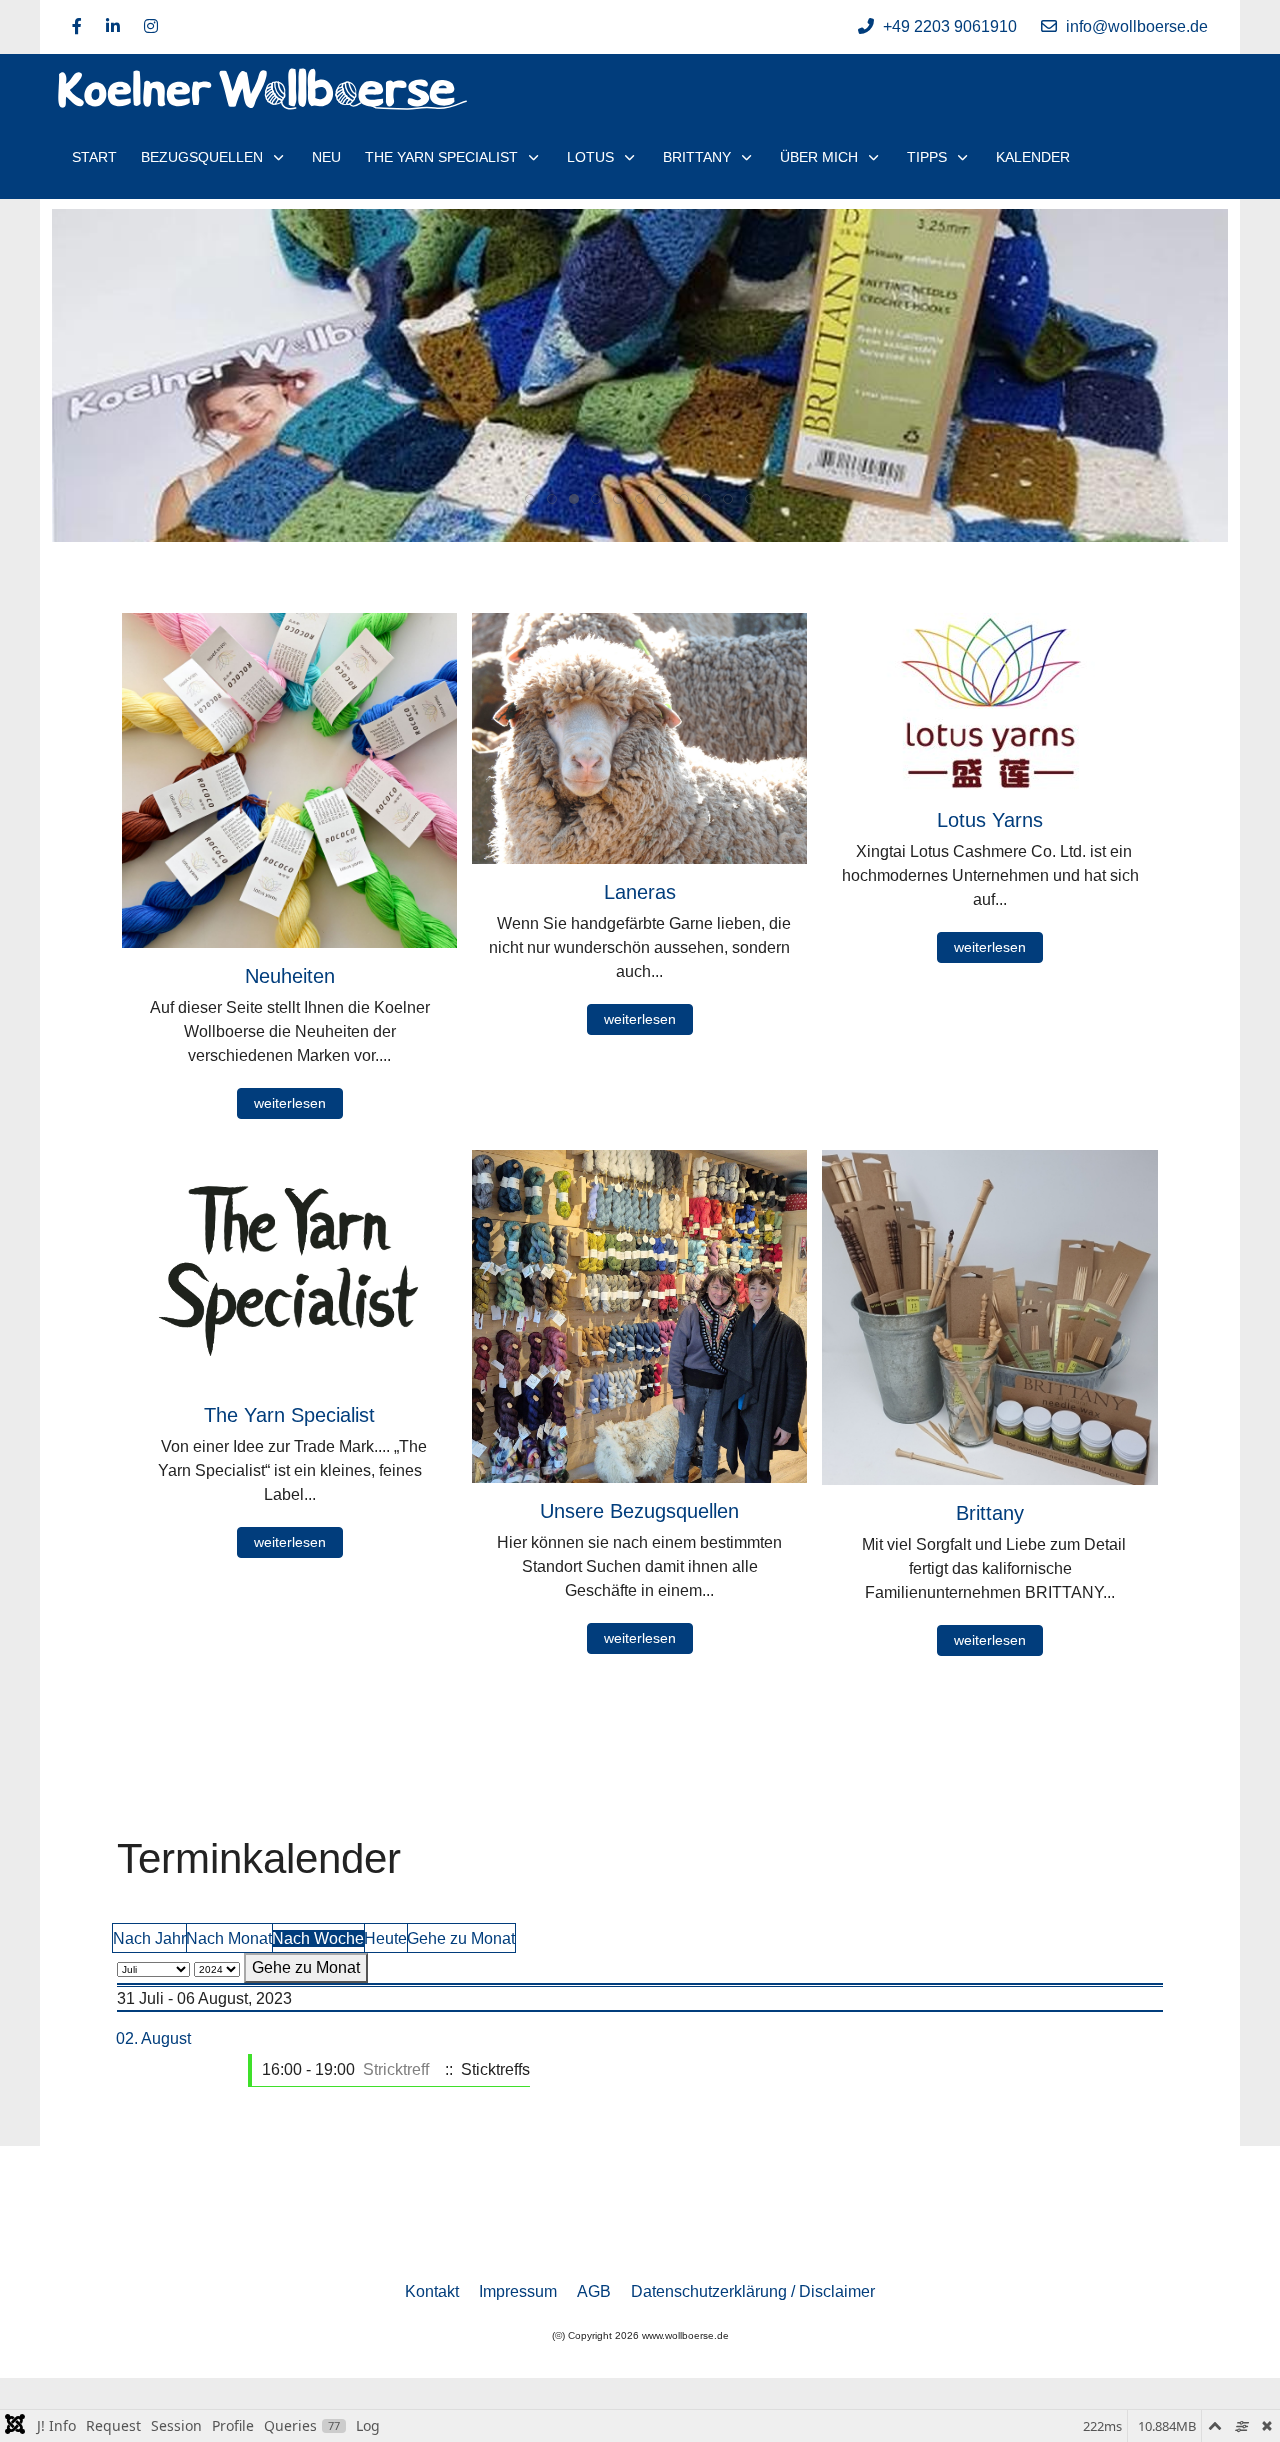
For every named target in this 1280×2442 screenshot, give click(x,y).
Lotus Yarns (990, 820)
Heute (385, 1938)
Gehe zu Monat (461, 1938)
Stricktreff (396, 2069)
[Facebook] (77, 26)
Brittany (990, 1513)
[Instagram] (151, 26)
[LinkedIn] (113, 26)
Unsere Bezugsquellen (639, 1511)
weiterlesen (290, 1103)
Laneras (640, 892)
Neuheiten (290, 976)
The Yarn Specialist (289, 1415)
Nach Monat (229, 1938)
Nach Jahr (149, 1938)
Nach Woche (318, 1938)
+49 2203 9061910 (950, 26)
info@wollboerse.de (1137, 26)
